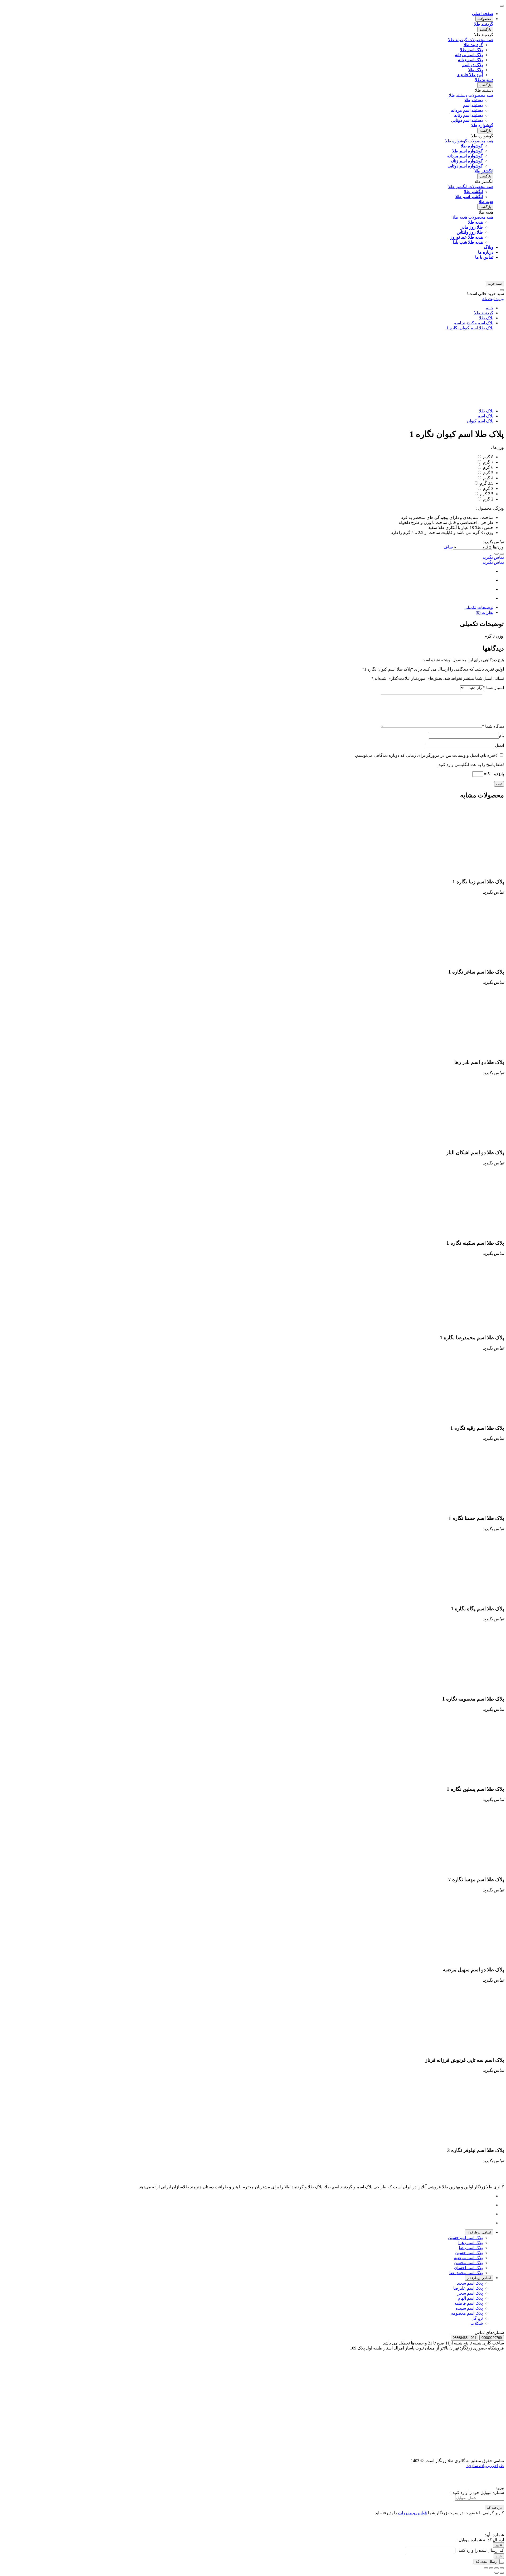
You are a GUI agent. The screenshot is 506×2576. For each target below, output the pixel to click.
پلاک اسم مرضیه (468, 2258)
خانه (490, 308)
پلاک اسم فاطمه (469, 2303)
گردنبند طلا (484, 313)
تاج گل (477, 2318)
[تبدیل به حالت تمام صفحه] (491, 2568)
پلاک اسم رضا (471, 2248)
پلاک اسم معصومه (467, 2313)
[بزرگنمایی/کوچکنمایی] (486, 2568)
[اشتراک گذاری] (497, 2568)
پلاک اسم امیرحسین (465, 2238)
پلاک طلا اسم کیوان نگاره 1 (470, 328)
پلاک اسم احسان (468, 2268)
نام (501, 736)
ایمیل (499, 745)
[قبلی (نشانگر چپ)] (502, 2573)
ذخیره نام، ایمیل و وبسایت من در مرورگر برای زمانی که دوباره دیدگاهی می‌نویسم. (426, 755)
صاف (448, 547)
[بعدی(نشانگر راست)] (497, 2573)
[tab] (479, 2232)
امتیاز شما (493, 688)
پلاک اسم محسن (468, 2263)
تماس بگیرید (493, 557)
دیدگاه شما (493, 726)
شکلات (477, 2323)
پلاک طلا (486, 318)
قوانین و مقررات (412, 2513)
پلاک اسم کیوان (480, 421)
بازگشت (485, 29)
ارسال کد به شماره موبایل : (480, 2540)
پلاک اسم (485, 416)
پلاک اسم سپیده (469, 2308)
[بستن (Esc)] (502, 2568)
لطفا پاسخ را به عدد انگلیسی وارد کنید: (471, 765)
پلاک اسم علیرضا (468, 2288)
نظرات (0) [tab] (485, 612)
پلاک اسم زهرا (471, 2243)
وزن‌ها (498, 547)
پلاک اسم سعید (470, 2283)
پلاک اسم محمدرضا (466, 2273)
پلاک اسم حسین (469, 2253)
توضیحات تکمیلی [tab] (479, 607)
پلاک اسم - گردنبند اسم (473, 323)
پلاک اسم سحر (470, 2293)
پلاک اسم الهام (470, 2298)
